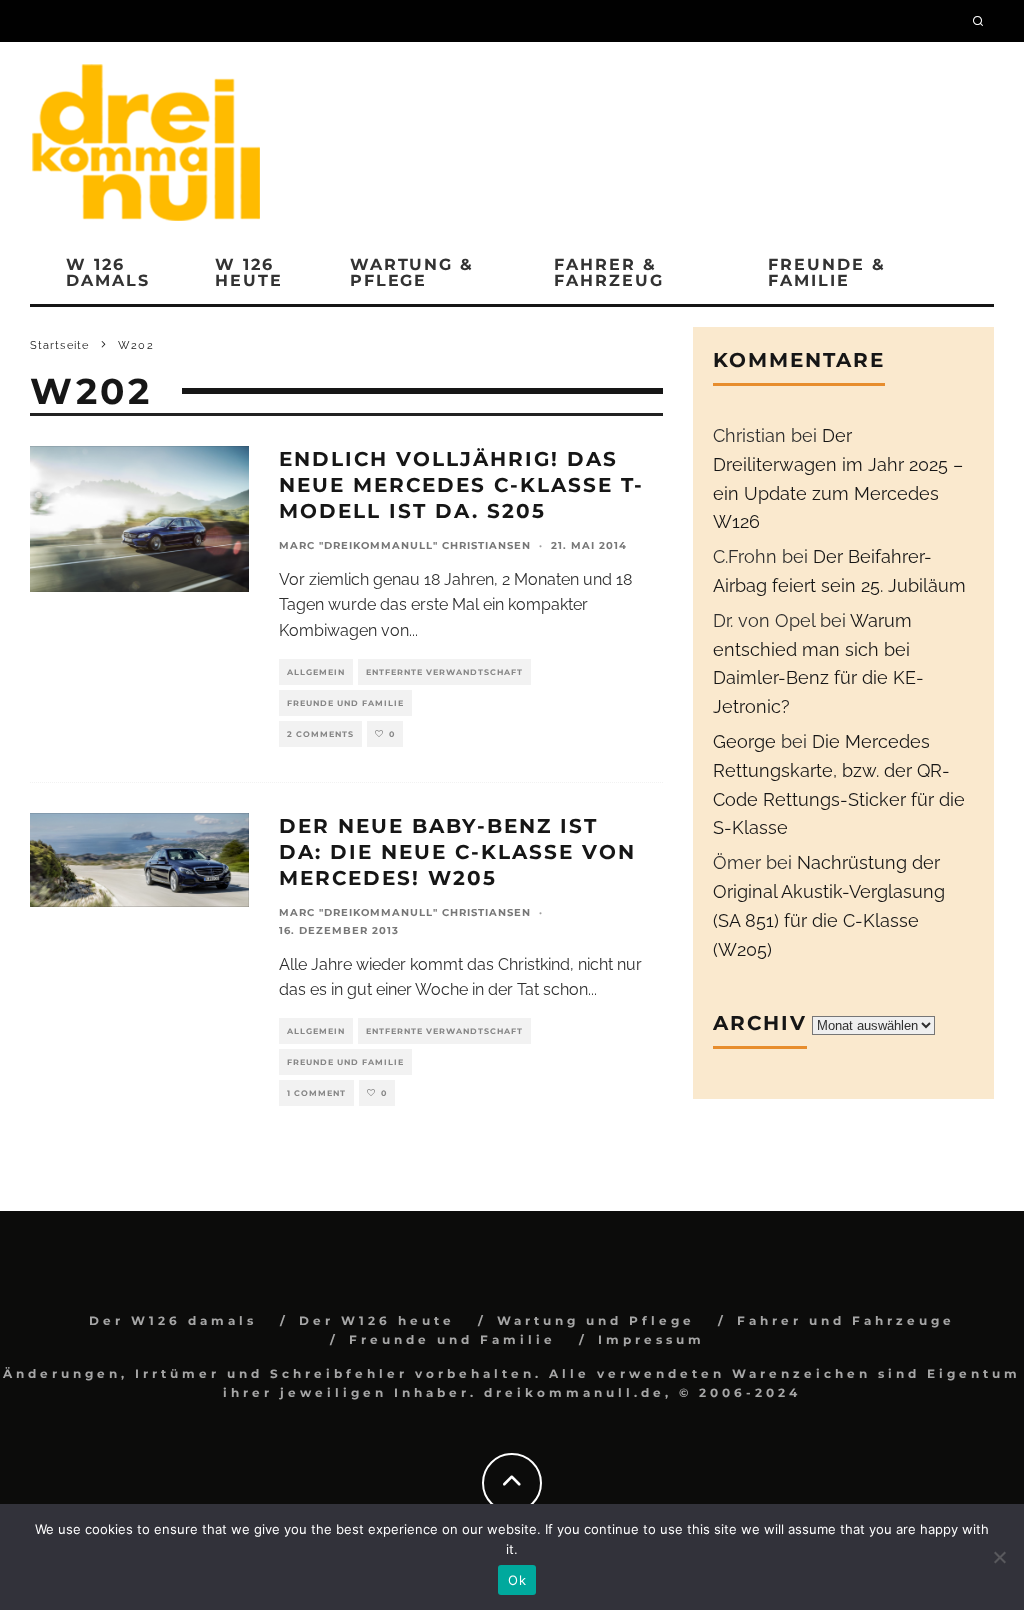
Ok (517, 1580)
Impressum (651, 1339)
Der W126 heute (377, 1320)
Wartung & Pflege (412, 272)
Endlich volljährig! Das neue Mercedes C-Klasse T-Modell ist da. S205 (461, 485)
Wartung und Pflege (596, 1320)
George (744, 741)
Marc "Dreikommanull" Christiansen (405, 545)
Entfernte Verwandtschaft (444, 672)
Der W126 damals (173, 1320)
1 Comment (316, 1093)
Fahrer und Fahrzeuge (846, 1320)
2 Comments (320, 734)
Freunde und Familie (345, 703)
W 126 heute (249, 272)
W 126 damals (108, 272)
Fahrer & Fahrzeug (608, 272)
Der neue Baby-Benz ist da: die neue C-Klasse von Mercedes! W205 (457, 852)
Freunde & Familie (826, 272)
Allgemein (316, 672)
